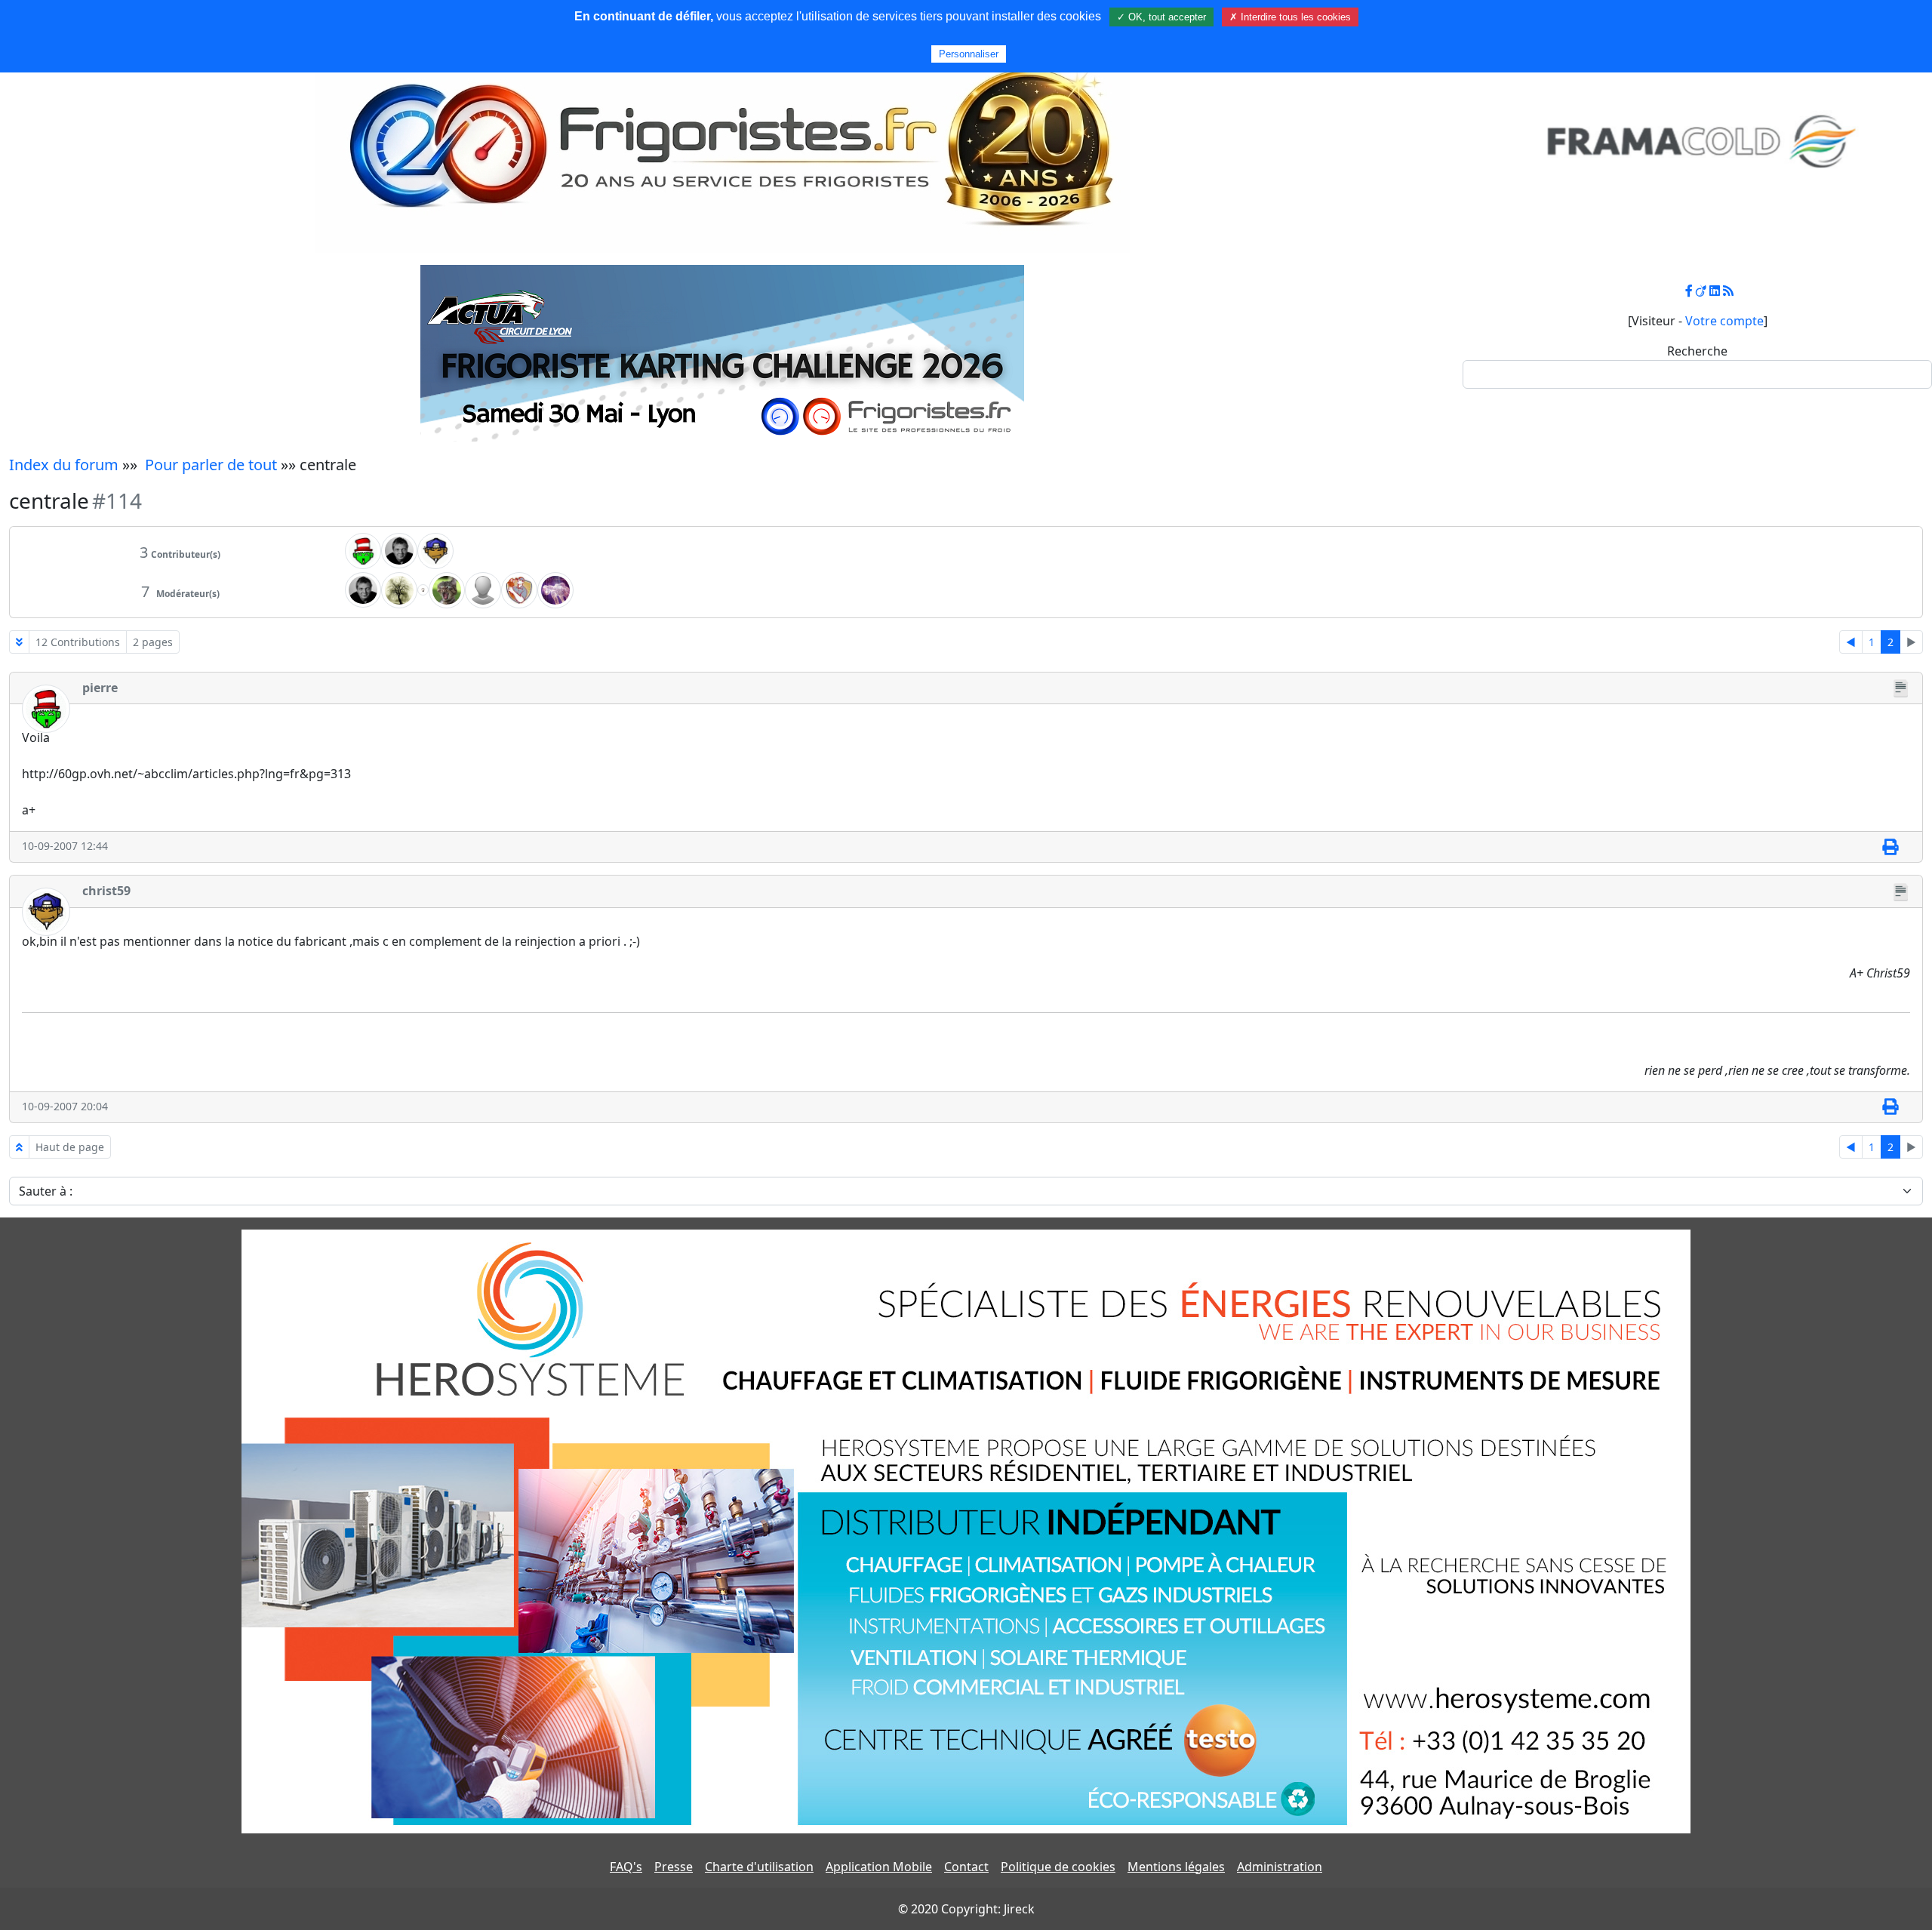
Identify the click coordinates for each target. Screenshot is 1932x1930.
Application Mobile (879, 1867)
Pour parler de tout (211, 465)
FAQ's (626, 1867)
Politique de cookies (1058, 1867)
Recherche (1697, 351)
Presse (674, 1867)
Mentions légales (1176, 1867)
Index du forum (64, 465)
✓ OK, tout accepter (1161, 17)
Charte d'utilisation (759, 1867)
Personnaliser (969, 54)
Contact (966, 1867)
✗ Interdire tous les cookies (1290, 17)
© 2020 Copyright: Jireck (966, 1909)
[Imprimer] (1890, 847)
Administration (1280, 1867)
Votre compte (1724, 321)
